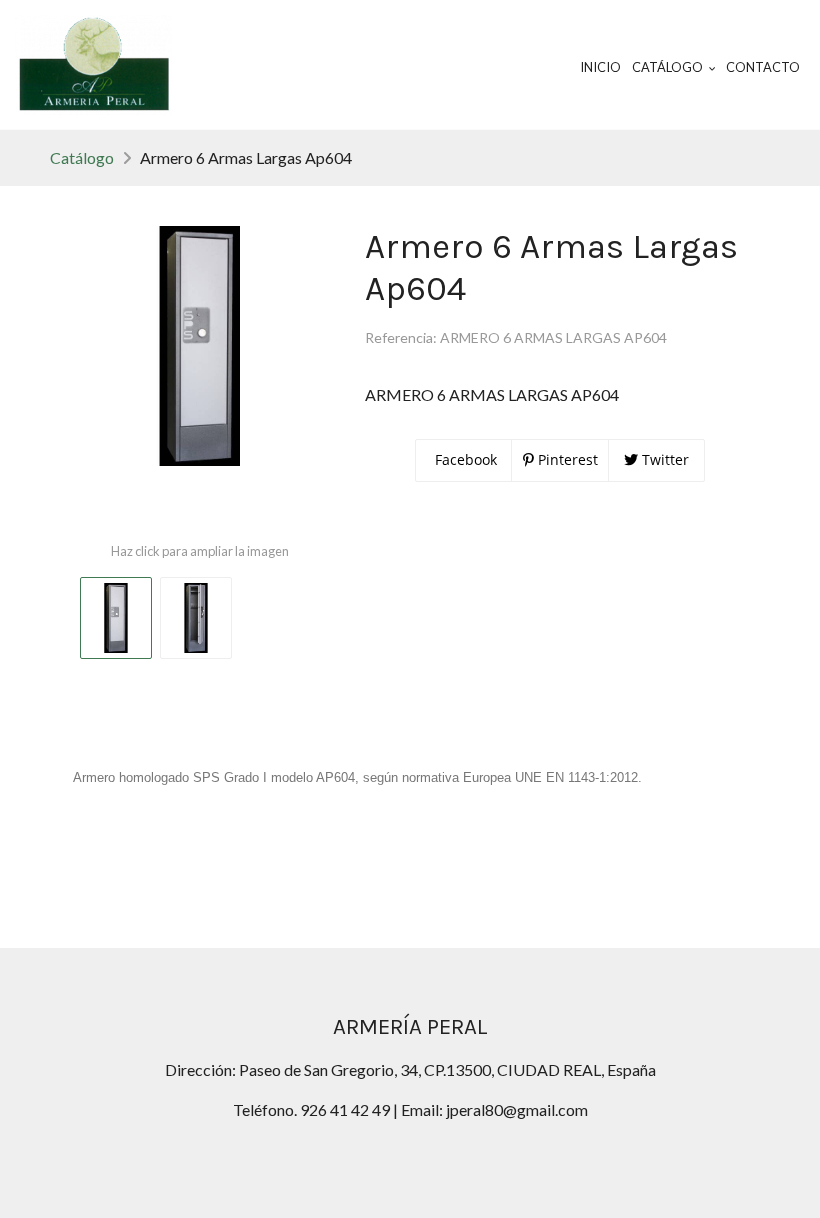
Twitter (663, 459)
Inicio (600, 67)
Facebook (464, 459)
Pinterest (566, 459)
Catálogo (82, 157)
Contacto (763, 67)
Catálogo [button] (668, 67)
